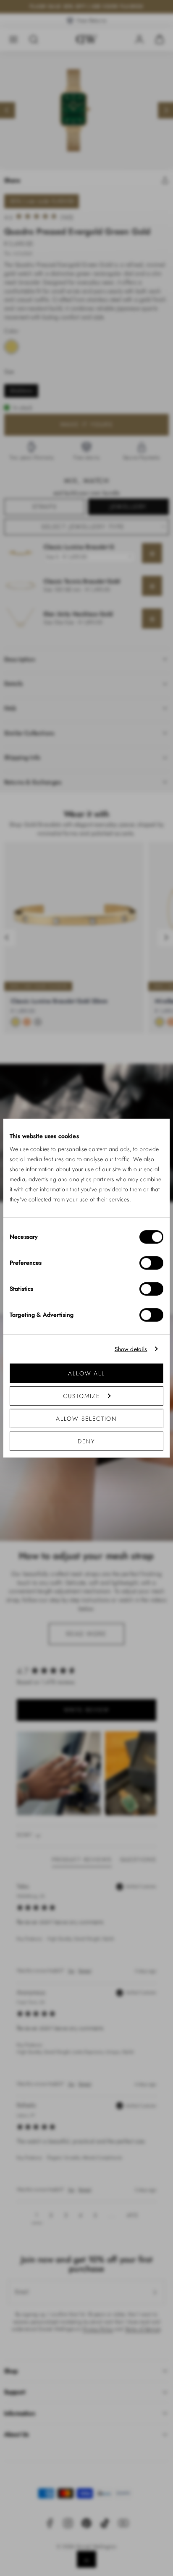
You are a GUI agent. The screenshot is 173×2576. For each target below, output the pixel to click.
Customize (81, 1396)
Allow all (86, 1373)
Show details (131, 1349)
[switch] (151, 1263)
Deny (87, 1441)
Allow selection (87, 1419)
